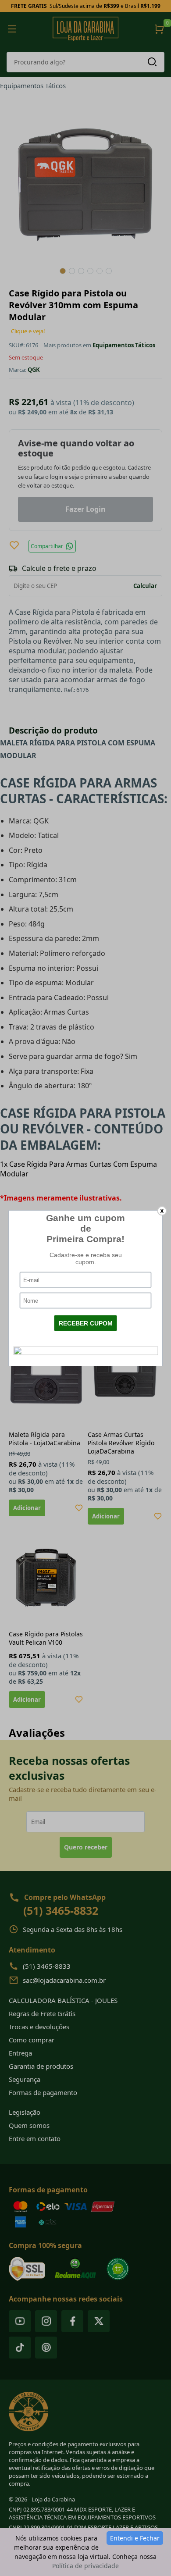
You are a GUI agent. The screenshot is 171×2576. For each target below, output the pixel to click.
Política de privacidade (85, 2566)
